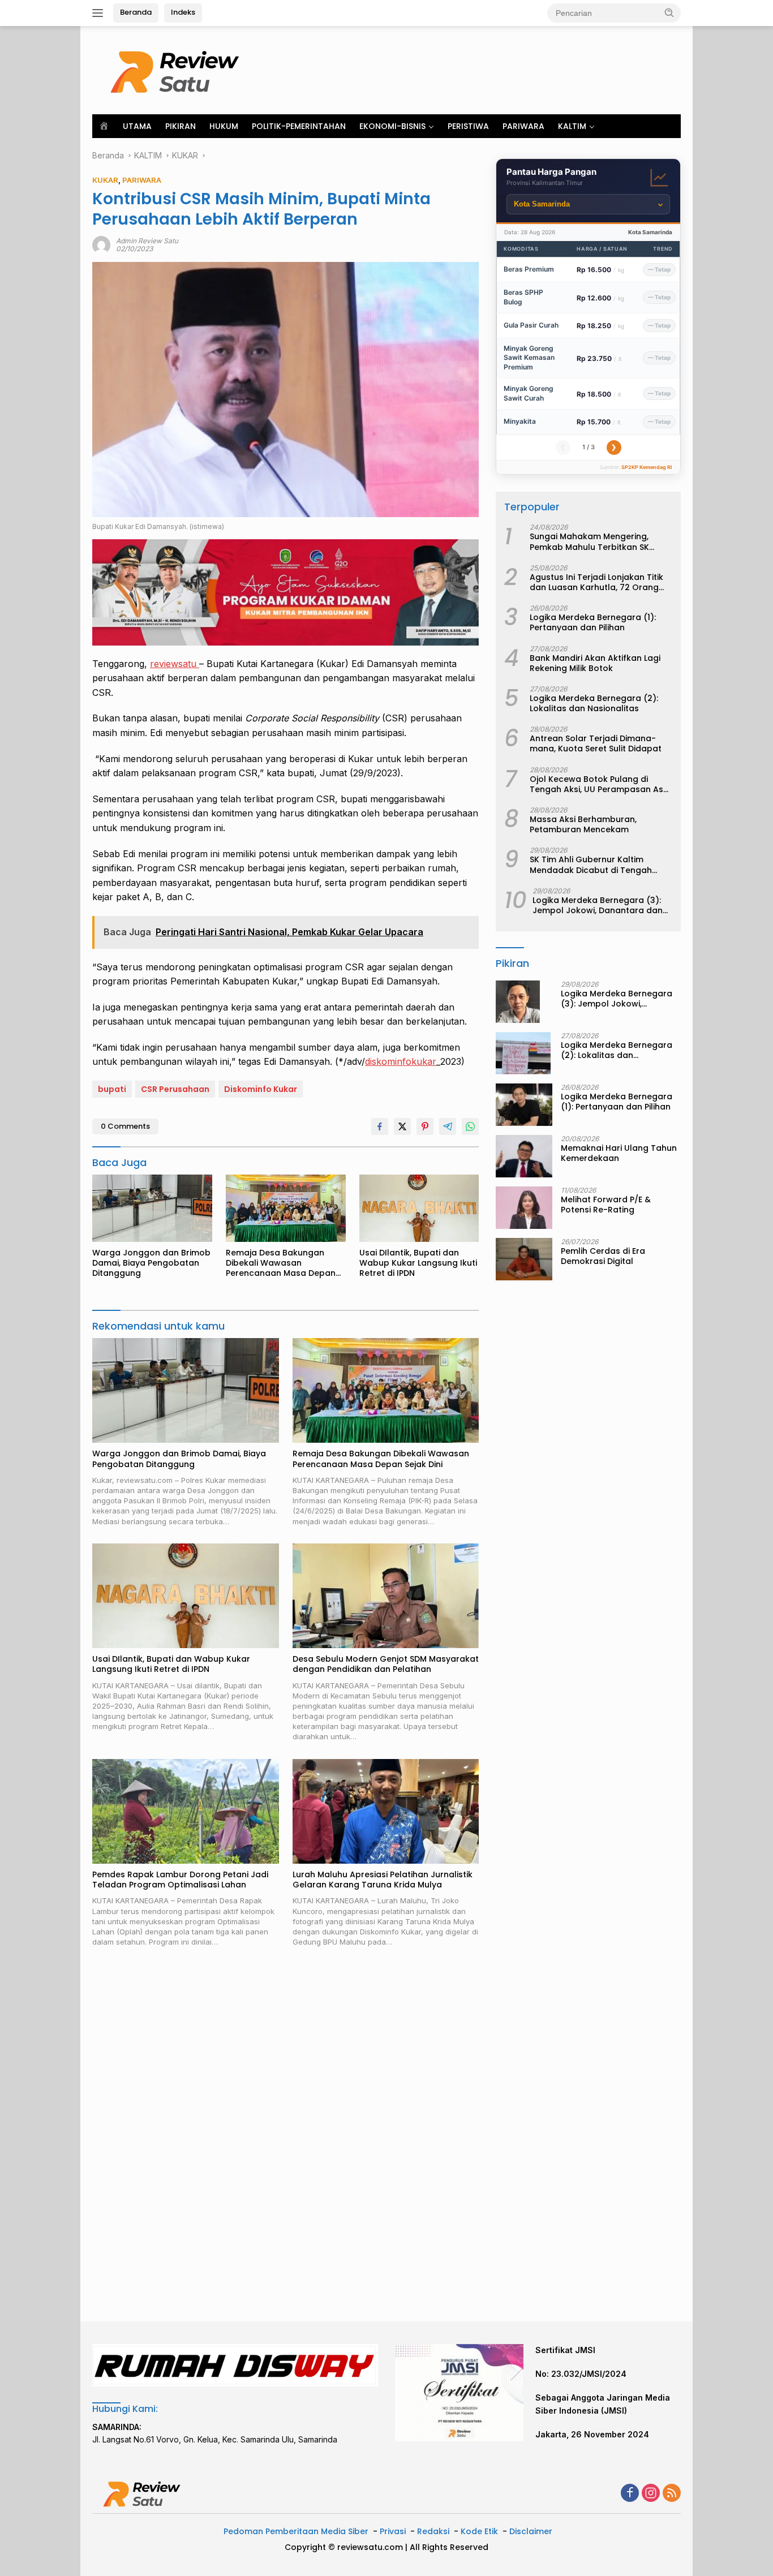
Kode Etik (479, 2531)
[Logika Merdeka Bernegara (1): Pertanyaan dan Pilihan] (524, 1105)
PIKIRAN (181, 126)
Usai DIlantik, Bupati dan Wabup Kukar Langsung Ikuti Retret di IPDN (418, 1263)
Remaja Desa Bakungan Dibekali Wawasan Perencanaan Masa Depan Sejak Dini (281, 1263)
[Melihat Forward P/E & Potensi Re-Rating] (524, 1208)
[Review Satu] (177, 69)
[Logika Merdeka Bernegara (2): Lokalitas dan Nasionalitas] (523, 1053)
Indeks (183, 12)
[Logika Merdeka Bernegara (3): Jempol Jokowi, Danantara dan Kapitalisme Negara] (518, 1002)
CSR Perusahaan (175, 1089)
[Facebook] (630, 2494)
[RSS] (672, 2494)
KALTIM (572, 126)
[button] (669, 12)
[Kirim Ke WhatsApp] (470, 1126)
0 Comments (125, 1126)
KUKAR (105, 180)
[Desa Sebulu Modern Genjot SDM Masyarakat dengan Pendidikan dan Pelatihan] (386, 1596)
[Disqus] (285, 2135)
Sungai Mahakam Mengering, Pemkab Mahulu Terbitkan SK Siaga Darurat (589, 542)
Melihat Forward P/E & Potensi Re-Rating (606, 1205)
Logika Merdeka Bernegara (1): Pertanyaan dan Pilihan (593, 623)
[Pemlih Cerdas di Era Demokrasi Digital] (524, 1259)
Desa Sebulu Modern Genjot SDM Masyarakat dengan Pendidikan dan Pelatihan (386, 1664)
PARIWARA (523, 126)
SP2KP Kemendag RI (647, 467)
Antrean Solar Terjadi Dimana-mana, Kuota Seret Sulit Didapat (596, 744)
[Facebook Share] (380, 1126)
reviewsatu (175, 664)
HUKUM (224, 126)
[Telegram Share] (448, 1126)
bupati (112, 1089)
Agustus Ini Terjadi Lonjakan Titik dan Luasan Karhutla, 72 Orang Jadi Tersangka (596, 582)
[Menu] (100, 13)
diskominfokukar (401, 1061)
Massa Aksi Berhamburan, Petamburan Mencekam (583, 825)
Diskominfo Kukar (261, 1089)
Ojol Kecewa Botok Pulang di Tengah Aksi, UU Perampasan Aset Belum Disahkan (601, 784)
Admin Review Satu (147, 241)
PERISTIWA (468, 126)
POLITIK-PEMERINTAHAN (299, 126)
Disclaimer (531, 2531)
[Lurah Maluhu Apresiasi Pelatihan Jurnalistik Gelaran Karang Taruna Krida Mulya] (386, 1811)
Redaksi (433, 2531)
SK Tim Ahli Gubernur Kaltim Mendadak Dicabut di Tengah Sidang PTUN (591, 865)
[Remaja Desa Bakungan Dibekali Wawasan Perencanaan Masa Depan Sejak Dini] (286, 1208)
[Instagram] (651, 2494)
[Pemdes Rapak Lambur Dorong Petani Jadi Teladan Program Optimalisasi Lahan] (186, 1811)
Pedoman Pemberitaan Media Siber (296, 2531)
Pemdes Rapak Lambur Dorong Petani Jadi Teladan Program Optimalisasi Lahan (180, 1880)
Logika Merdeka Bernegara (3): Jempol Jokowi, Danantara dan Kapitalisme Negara (598, 905)
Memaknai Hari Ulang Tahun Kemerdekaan (619, 1153)
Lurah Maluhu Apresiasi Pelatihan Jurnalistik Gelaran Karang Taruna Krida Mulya (383, 1880)
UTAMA (137, 126)
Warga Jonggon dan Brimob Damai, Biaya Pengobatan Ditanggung (151, 1263)
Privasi (393, 2531)
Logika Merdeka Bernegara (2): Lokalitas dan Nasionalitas (594, 704)
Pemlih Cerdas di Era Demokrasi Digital (603, 1256)
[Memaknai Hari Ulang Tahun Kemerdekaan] (524, 1156)
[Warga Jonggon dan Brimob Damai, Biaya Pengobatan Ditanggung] (152, 1208)
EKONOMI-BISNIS (392, 126)
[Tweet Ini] (402, 1126)
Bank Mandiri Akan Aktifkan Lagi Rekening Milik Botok (595, 663)
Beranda (136, 12)
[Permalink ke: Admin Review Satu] (101, 244)
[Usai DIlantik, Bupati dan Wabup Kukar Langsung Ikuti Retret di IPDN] (419, 1208)
